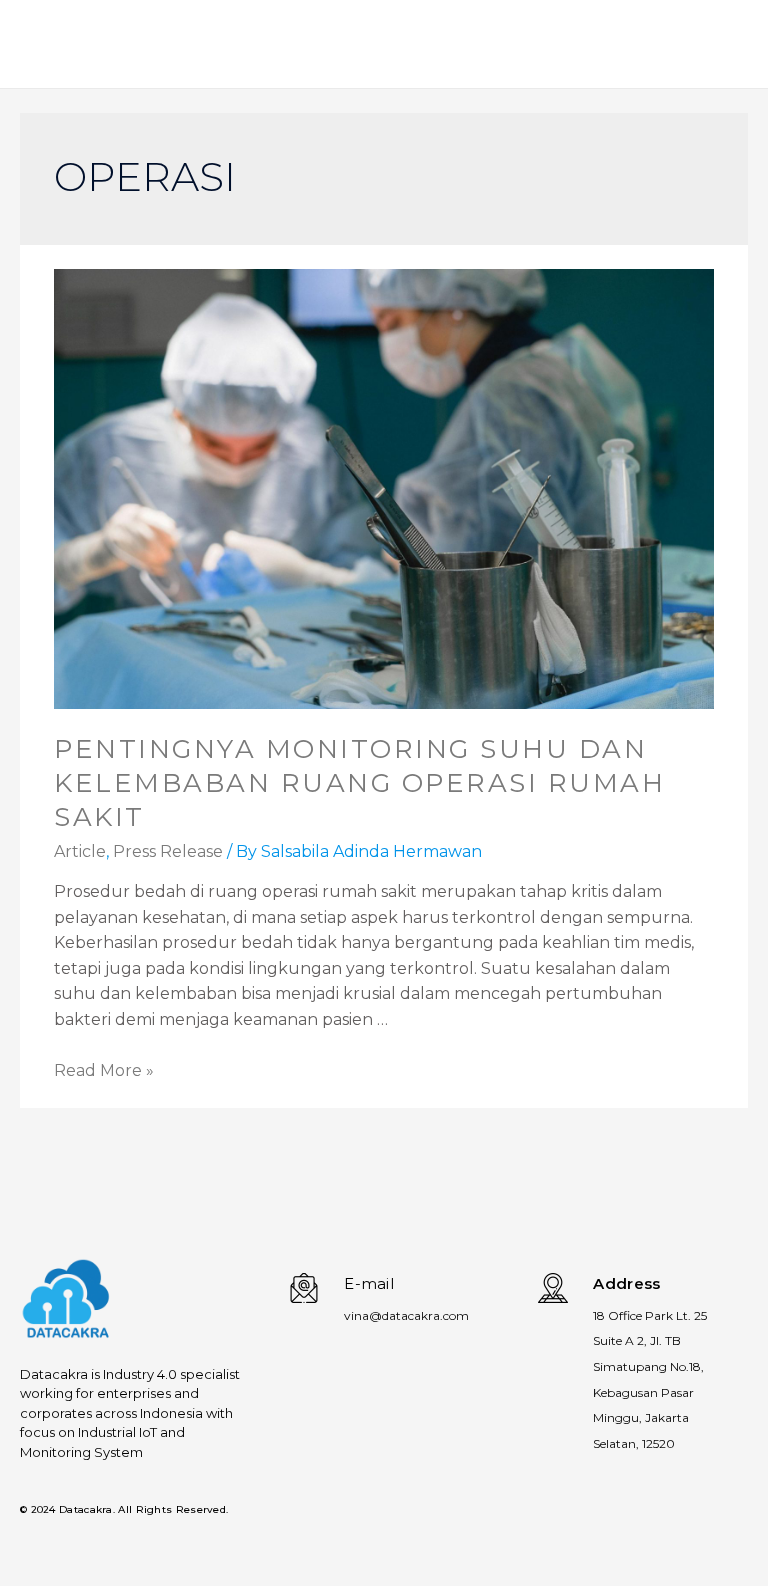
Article (80, 851)
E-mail (369, 1283)
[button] (689, 52)
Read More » (104, 1070)
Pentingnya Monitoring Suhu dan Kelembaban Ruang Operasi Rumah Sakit (359, 783)
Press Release (168, 851)
